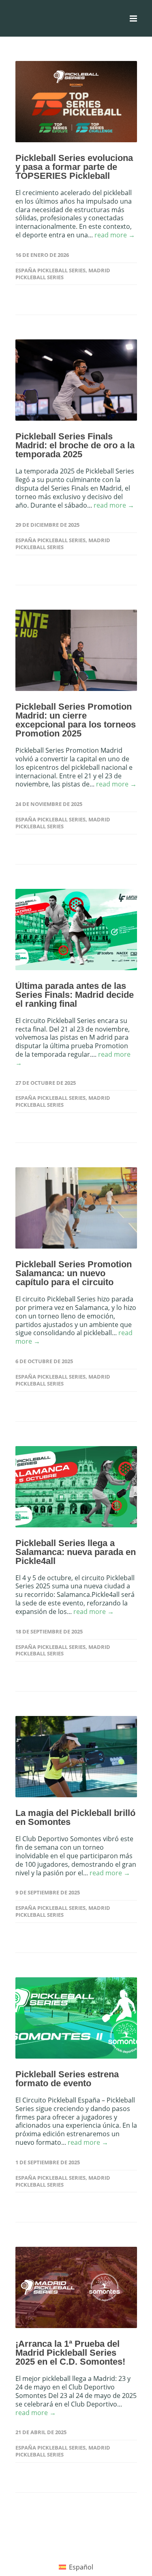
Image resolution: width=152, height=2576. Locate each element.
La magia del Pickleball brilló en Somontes (75, 1817)
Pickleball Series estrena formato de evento (67, 2079)
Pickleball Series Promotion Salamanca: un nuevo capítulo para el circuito (74, 1273)
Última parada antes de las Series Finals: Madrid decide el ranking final (75, 995)
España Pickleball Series (50, 270)
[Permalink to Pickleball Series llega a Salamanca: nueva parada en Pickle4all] (76, 1487)
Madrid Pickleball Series (63, 274)
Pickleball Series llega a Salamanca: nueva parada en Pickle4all (76, 1552)
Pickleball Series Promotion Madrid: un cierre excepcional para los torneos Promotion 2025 (76, 720)
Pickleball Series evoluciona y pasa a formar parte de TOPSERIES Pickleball (74, 167)
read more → (115, 235)
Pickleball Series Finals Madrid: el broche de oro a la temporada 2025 (75, 445)
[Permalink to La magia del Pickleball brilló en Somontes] (76, 1757)
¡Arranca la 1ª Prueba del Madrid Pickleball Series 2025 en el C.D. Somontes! (70, 2353)
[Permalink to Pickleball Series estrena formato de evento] (76, 2018)
